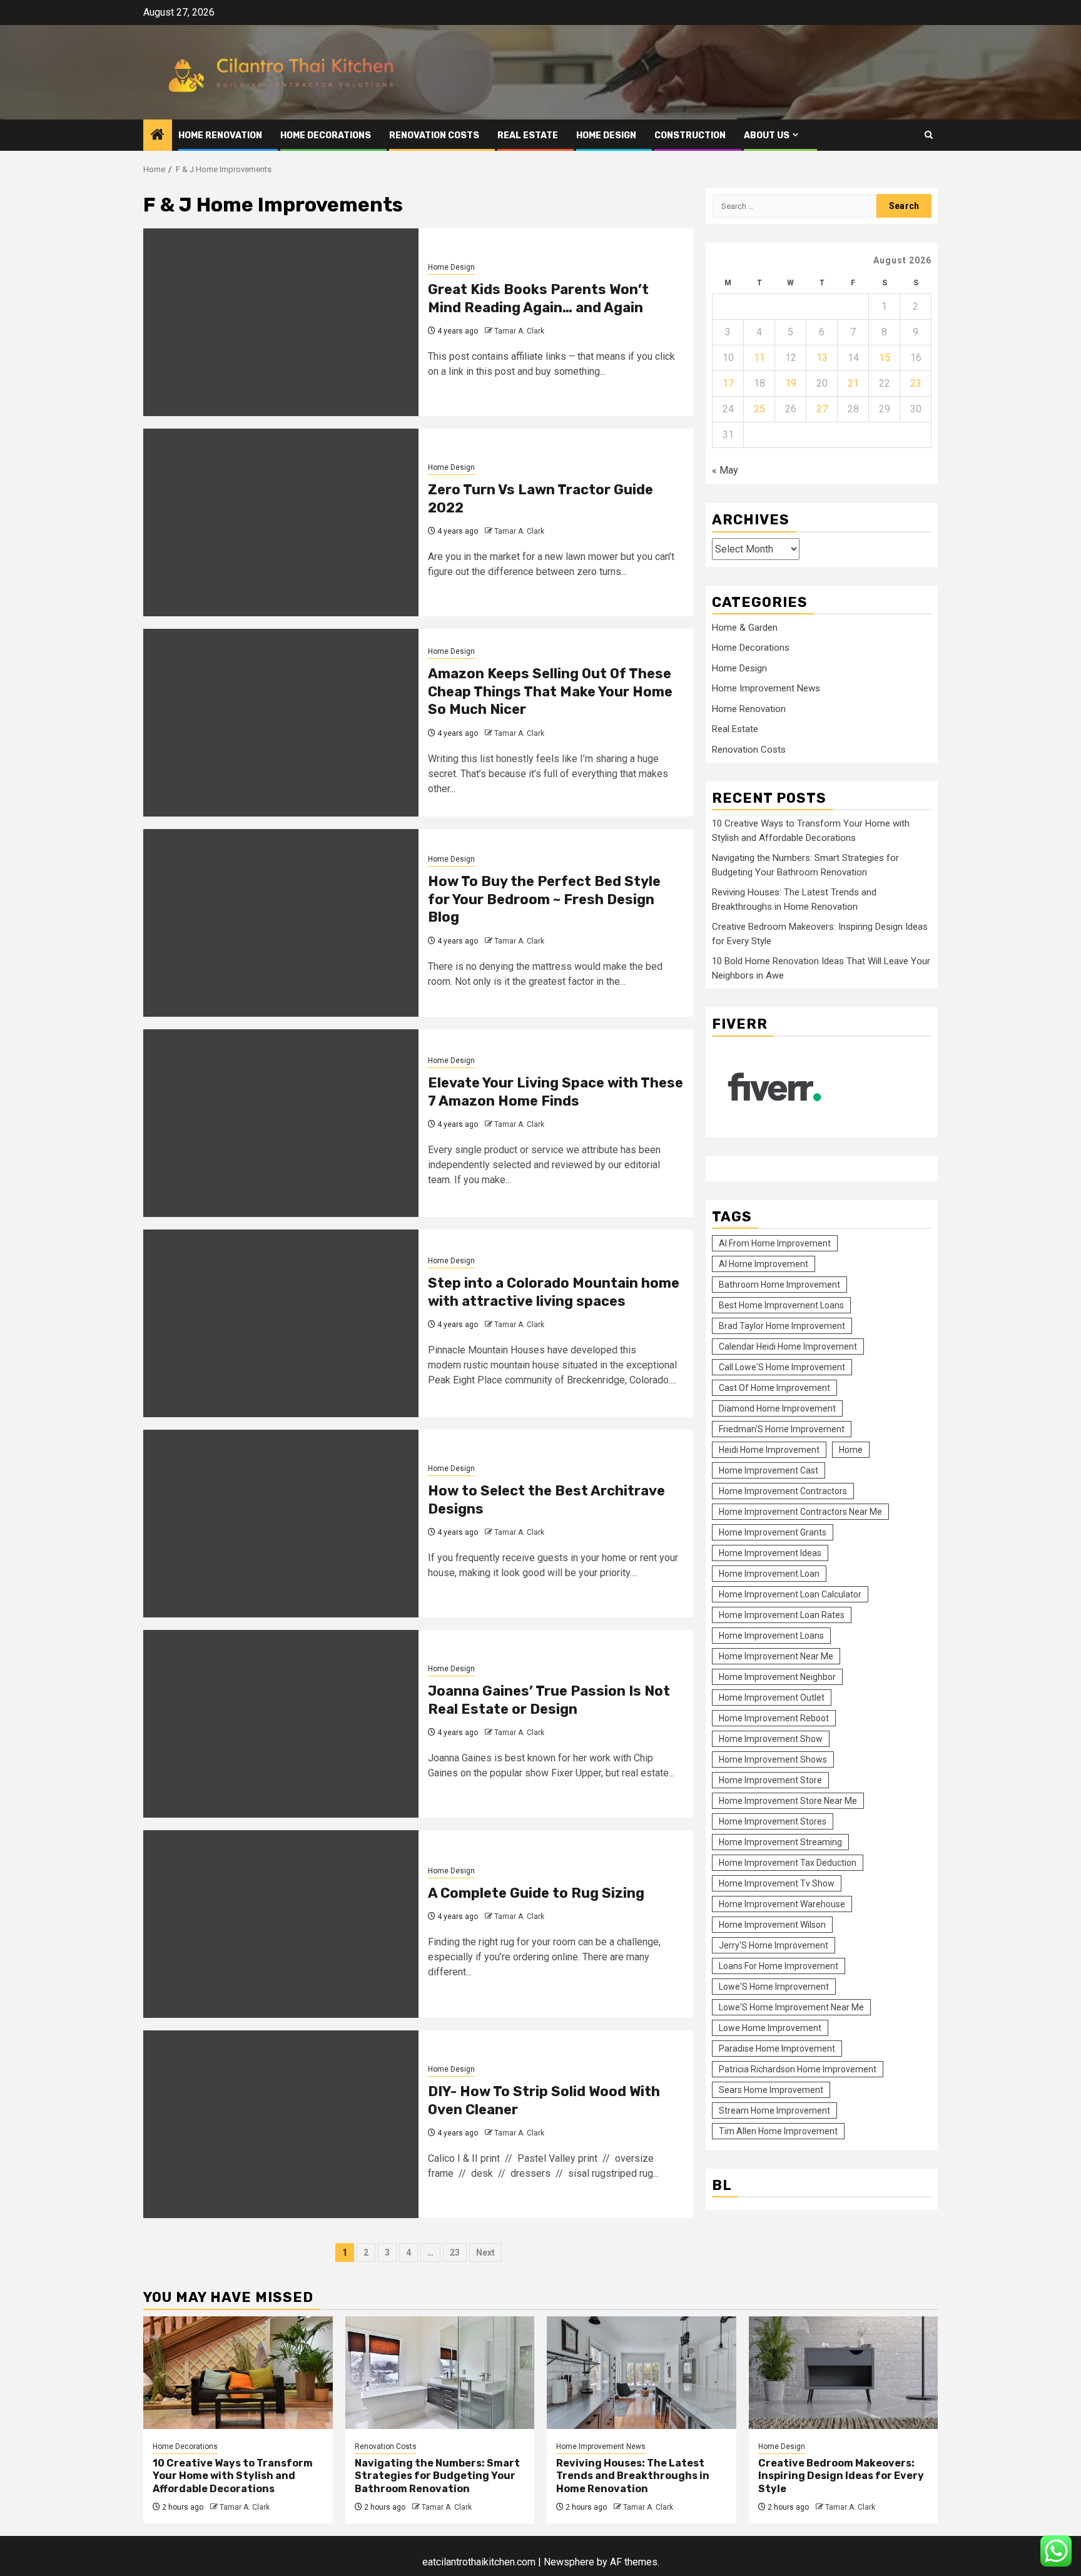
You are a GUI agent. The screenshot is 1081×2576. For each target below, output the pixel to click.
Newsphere (569, 2562)
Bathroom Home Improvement (779, 1285)
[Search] (929, 135)
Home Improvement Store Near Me (788, 1801)
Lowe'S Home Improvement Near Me (791, 2007)
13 (822, 358)
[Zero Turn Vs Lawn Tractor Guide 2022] (281, 522)
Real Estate (528, 135)
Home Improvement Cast (769, 1470)
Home (851, 1450)
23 (455, 2253)
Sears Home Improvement (771, 2090)
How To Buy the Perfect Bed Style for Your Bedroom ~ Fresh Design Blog (544, 899)
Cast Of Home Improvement (774, 1388)
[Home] (158, 136)
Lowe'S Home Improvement (774, 1987)
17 (728, 383)
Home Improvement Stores (773, 1821)
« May (725, 470)
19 (791, 383)
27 (822, 409)
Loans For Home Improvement (779, 1966)
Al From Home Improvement (775, 1243)
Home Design (606, 135)
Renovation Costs (434, 135)
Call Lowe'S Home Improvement (782, 1367)
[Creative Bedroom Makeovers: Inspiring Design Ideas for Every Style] (844, 2373)
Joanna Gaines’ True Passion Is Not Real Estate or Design (549, 1700)
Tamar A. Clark (519, 331)
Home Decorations (326, 135)
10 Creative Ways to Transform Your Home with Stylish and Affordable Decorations (233, 2476)
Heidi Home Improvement (769, 1450)
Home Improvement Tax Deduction (788, 1863)
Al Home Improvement (764, 1264)
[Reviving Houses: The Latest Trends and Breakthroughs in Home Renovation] (642, 2373)
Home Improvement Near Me (776, 1656)
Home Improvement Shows (773, 1759)
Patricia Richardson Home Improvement (798, 2069)
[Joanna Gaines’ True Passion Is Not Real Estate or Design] (281, 1724)
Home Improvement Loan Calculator (790, 1594)
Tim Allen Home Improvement (778, 2131)
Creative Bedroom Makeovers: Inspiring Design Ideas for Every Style (841, 2476)
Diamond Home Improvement (777, 1408)
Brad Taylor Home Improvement (782, 1326)
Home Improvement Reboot (774, 1718)
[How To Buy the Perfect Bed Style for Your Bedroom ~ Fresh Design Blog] (281, 923)
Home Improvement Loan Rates (782, 1615)
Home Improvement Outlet (772, 1698)
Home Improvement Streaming (780, 1842)
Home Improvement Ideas (770, 1553)
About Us (767, 135)
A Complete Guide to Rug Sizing (536, 1893)
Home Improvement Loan (769, 1574)
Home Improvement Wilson (772, 1925)
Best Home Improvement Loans (781, 1305)
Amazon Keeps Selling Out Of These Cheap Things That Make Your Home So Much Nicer (550, 691)
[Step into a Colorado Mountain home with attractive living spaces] (281, 1323)
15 (885, 358)
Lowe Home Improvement (770, 2028)
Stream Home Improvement (774, 2110)
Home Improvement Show (771, 1739)
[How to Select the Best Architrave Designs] (281, 1524)
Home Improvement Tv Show (777, 1883)
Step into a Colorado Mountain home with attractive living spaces (554, 1292)
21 (853, 383)
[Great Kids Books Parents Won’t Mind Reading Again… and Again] (281, 322)
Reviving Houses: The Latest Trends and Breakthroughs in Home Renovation (633, 2476)
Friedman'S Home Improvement (782, 1429)
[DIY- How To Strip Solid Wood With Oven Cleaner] (281, 2124)
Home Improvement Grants (773, 1532)
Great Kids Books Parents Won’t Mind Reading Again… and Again (538, 298)
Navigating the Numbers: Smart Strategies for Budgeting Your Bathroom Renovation (437, 2476)
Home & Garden (745, 628)
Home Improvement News (766, 688)
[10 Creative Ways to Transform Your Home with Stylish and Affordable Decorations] (238, 2373)
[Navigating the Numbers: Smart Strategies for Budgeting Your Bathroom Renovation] (440, 2373)
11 (759, 358)
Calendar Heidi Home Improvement (788, 1347)
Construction (690, 135)
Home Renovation (220, 135)
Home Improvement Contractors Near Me (800, 1512)
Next (485, 2253)
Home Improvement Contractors (783, 1491)
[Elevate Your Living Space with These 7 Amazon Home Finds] (281, 1123)
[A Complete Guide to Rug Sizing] (281, 1924)
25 (759, 409)
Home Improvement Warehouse (782, 1904)
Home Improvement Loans (771, 1636)
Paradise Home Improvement (777, 2049)
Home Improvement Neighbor (777, 1677)
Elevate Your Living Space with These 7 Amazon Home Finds (556, 1092)
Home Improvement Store (770, 1780)
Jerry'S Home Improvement (774, 1945)
